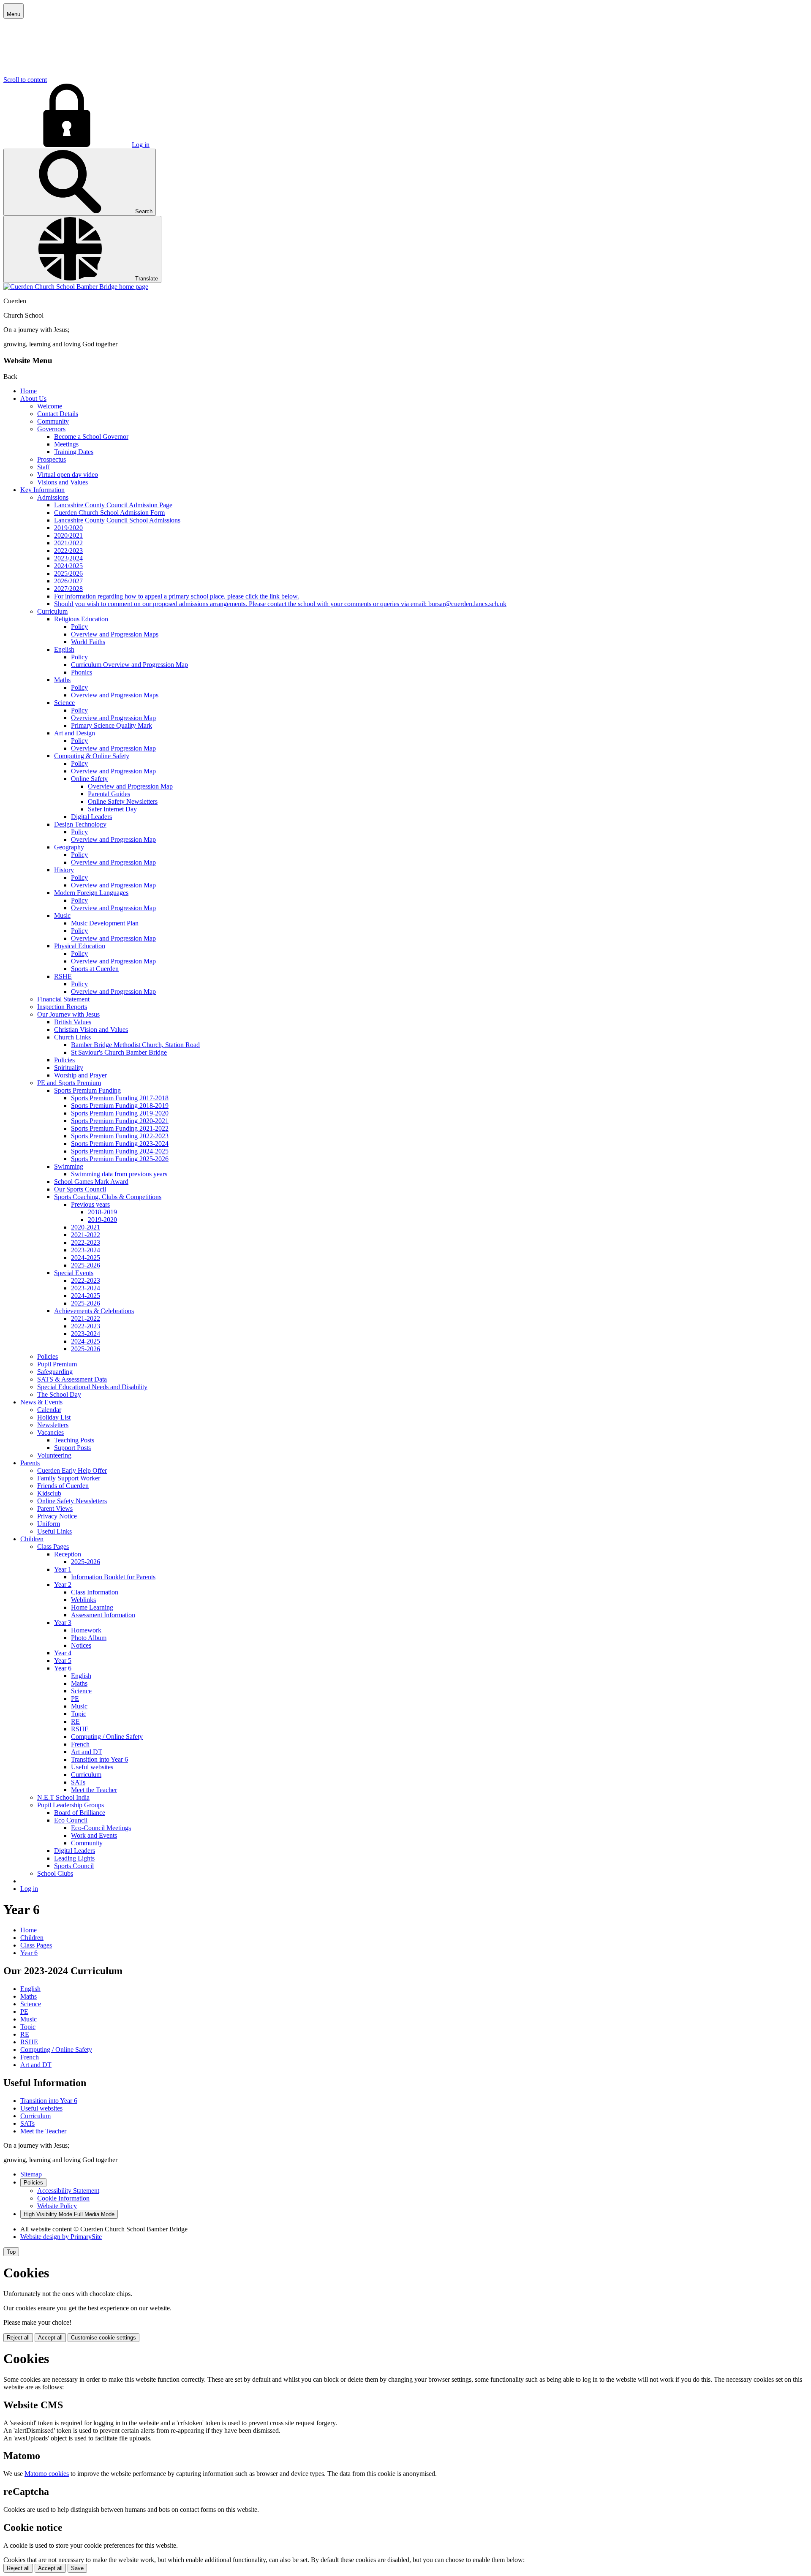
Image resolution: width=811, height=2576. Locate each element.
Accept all (50, 2338)
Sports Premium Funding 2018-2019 (120, 1106)
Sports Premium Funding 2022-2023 (120, 1136)
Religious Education (81, 619)
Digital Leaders (91, 817)
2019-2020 (102, 1220)
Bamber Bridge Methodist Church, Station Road (135, 1045)
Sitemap (31, 2174)
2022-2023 (86, 1242)
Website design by (61, 2237)
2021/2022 (68, 543)
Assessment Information (103, 1615)
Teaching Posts (74, 1440)
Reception (68, 1554)
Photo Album (89, 1638)
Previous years (90, 1204)
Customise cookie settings (103, 2338)
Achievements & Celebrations (94, 1311)
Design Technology (80, 824)
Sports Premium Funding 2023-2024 (120, 1144)
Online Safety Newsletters (123, 801)
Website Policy (57, 2206)
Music (62, 915)
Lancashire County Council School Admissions (117, 520)
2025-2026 (86, 1265)
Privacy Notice (57, 1516)
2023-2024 (86, 1250)
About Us (33, 399)
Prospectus (52, 459)
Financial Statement (63, 999)
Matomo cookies (47, 2474)
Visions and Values (63, 482)
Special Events (74, 1273)
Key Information (42, 490)
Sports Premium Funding (87, 1090)
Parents (30, 1463)
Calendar (49, 1410)
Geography (69, 847)
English (64, 649)
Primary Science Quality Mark (112, 725)
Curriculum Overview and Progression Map (129, 665)
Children (32, 1539)
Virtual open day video (68, 475)
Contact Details (58, 414)
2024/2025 (68, 566)
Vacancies (50, 1432)
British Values (73, 1022)
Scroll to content (25, 80)
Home (29, 391)
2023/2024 (68, 558)
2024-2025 (86, 1258)
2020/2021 (68, 535)
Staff (44, 467)
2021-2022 (86, 1235)
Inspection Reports (62, 1007)
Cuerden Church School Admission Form (109, 513)
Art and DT (87, 1752)
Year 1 (63, 1569)
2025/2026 (68, 573)
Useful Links (54, 1531)
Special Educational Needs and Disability (92, 1387)
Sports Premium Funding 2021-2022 (120, 1128)
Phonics (82, 672)
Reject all (18, 2338)
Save (77, 2568)
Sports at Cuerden (95, 969)
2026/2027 (68, 581)
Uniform (49, 1524)
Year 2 (63, 1584)
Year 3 (63, 1623)
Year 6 (63, 1668)
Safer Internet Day (112, 809)
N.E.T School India (63, 1797)
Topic (79, 1714)
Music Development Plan (105, 923)
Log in (141, 145)
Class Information (95, 1592)
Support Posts (72, 1448)
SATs (78, 1782)
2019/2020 (68, 528)
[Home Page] (76, 287)
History (64, 870)
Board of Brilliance (80, 1813)
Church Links (72, 1037)
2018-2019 (102, 1212)
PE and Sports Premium (69, 1083)
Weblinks (83, 1600)
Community (53, 421)
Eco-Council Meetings (101, 1828)
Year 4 (63, 1653)
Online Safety (89, 779)
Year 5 (63, 1661)
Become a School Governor (91, 437)
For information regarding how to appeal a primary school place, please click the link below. (177, 596)
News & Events (41, 1402)
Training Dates (74, 452)
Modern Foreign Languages (91, 893)
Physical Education (80, 946)
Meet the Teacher (94, 1790)
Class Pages (53, 1546)
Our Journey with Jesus (68, 1014)
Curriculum (52, 611)
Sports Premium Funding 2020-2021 (120, 1121)
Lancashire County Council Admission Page (113, 505)
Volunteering (54, 1455)
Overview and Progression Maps (115, 634)
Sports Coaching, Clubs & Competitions (108, 1197)
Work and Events (94, 1835)
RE (75, 1721)
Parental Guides (109, 794)
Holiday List (54, 1417)
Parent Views (55, 1508)
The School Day (59, 1394)
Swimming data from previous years (119, 1174)
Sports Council (74, 1866)
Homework (86, 1630)
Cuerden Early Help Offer (72, 1470)
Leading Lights (74, 1858)
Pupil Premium (57, 1364)
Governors (51, 429)
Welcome (50, 406)
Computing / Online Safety (107, 1737)
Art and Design (75, 733)
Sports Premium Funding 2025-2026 (120, 1159)
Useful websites (92, 1767)
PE (75, 1699)
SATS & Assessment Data (72, 1379)
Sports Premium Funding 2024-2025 (120, 1151)
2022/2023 (68, 551)
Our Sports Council (80, 1189)
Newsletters (53, 1425)
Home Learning (92, 1607)
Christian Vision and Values (91, 1030)
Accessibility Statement (68, 2191)
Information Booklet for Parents (113, 1577)
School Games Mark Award (91, 1182)
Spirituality (69, 1068)
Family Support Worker (69, 1478)
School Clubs (55, 1873)
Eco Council (71, 1820)
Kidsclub (49, 1493)
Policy (79, 627)
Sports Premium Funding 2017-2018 (120, 1098)
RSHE (63, 976)
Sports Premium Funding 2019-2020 (120, 1113)
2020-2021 (86, 1227)
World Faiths (88, 642)
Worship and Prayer (80, 1075)
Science (64, 703)
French (80, 1744)
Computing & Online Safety (92, 756)
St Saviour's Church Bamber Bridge (119, 1052)
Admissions (53, 497)
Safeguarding (55, 1372)
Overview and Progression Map (113, 718)
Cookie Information (63, 2198)
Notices (81, 1645)
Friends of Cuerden (63, 1486)
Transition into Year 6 (99, 1759)
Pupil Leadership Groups (71, 1805)
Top (11, 2252)
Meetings (66, 444)
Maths (62, 680)
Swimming (69, 1166)
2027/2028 (68, 589)
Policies (64, 1060)
